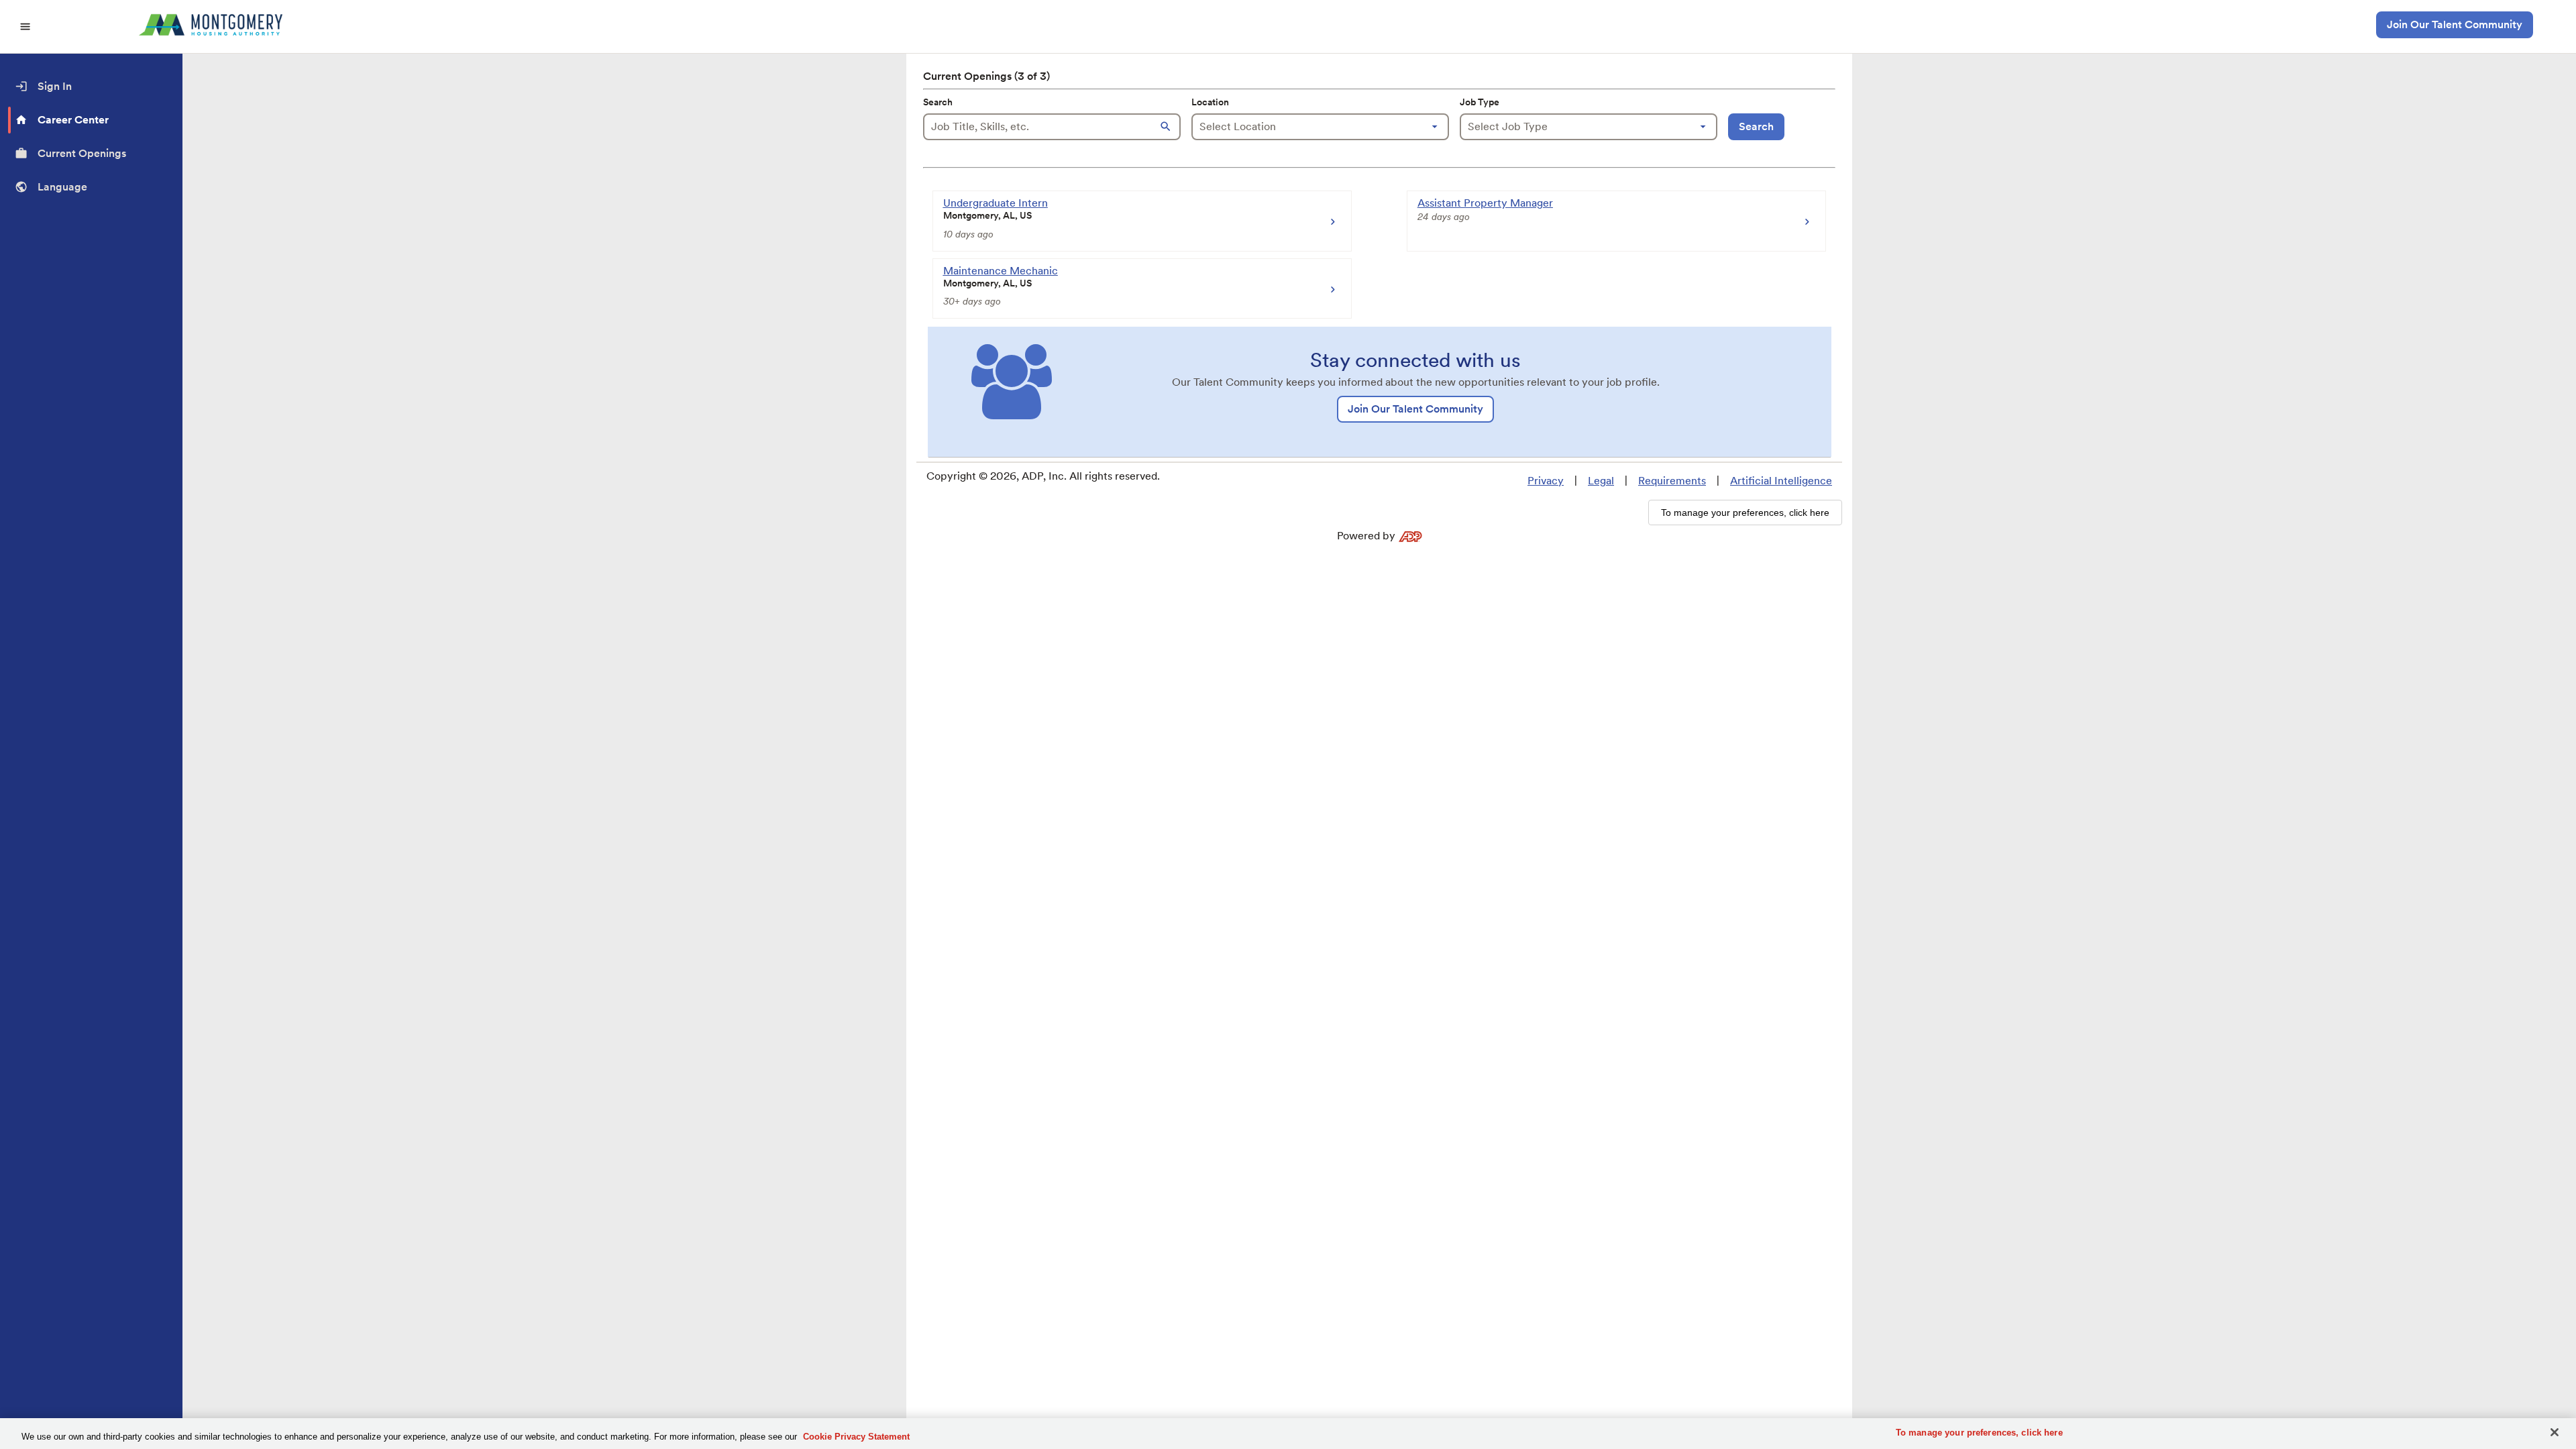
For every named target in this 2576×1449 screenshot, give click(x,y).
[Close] (2555, 1432)
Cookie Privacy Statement (856, 1437)
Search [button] (1756, 126)
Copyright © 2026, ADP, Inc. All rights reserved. (1043, 476)
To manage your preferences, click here (1979, 1433)
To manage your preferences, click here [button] (1745, 513)
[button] (1167, 127)
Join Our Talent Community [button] (2455, 24)
